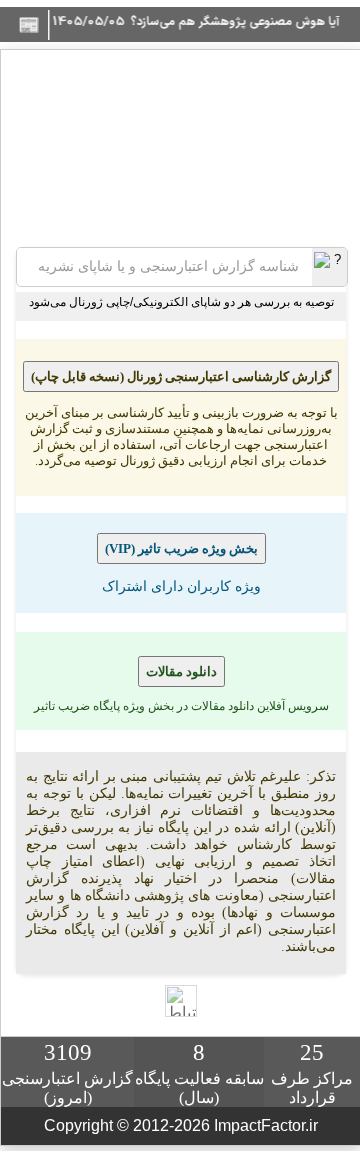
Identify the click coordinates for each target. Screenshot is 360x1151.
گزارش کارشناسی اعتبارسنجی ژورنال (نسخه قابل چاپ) (181, 376)
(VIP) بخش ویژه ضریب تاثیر (181, 548)
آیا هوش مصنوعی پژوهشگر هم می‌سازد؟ (250, 22)
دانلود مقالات (181, 671)
